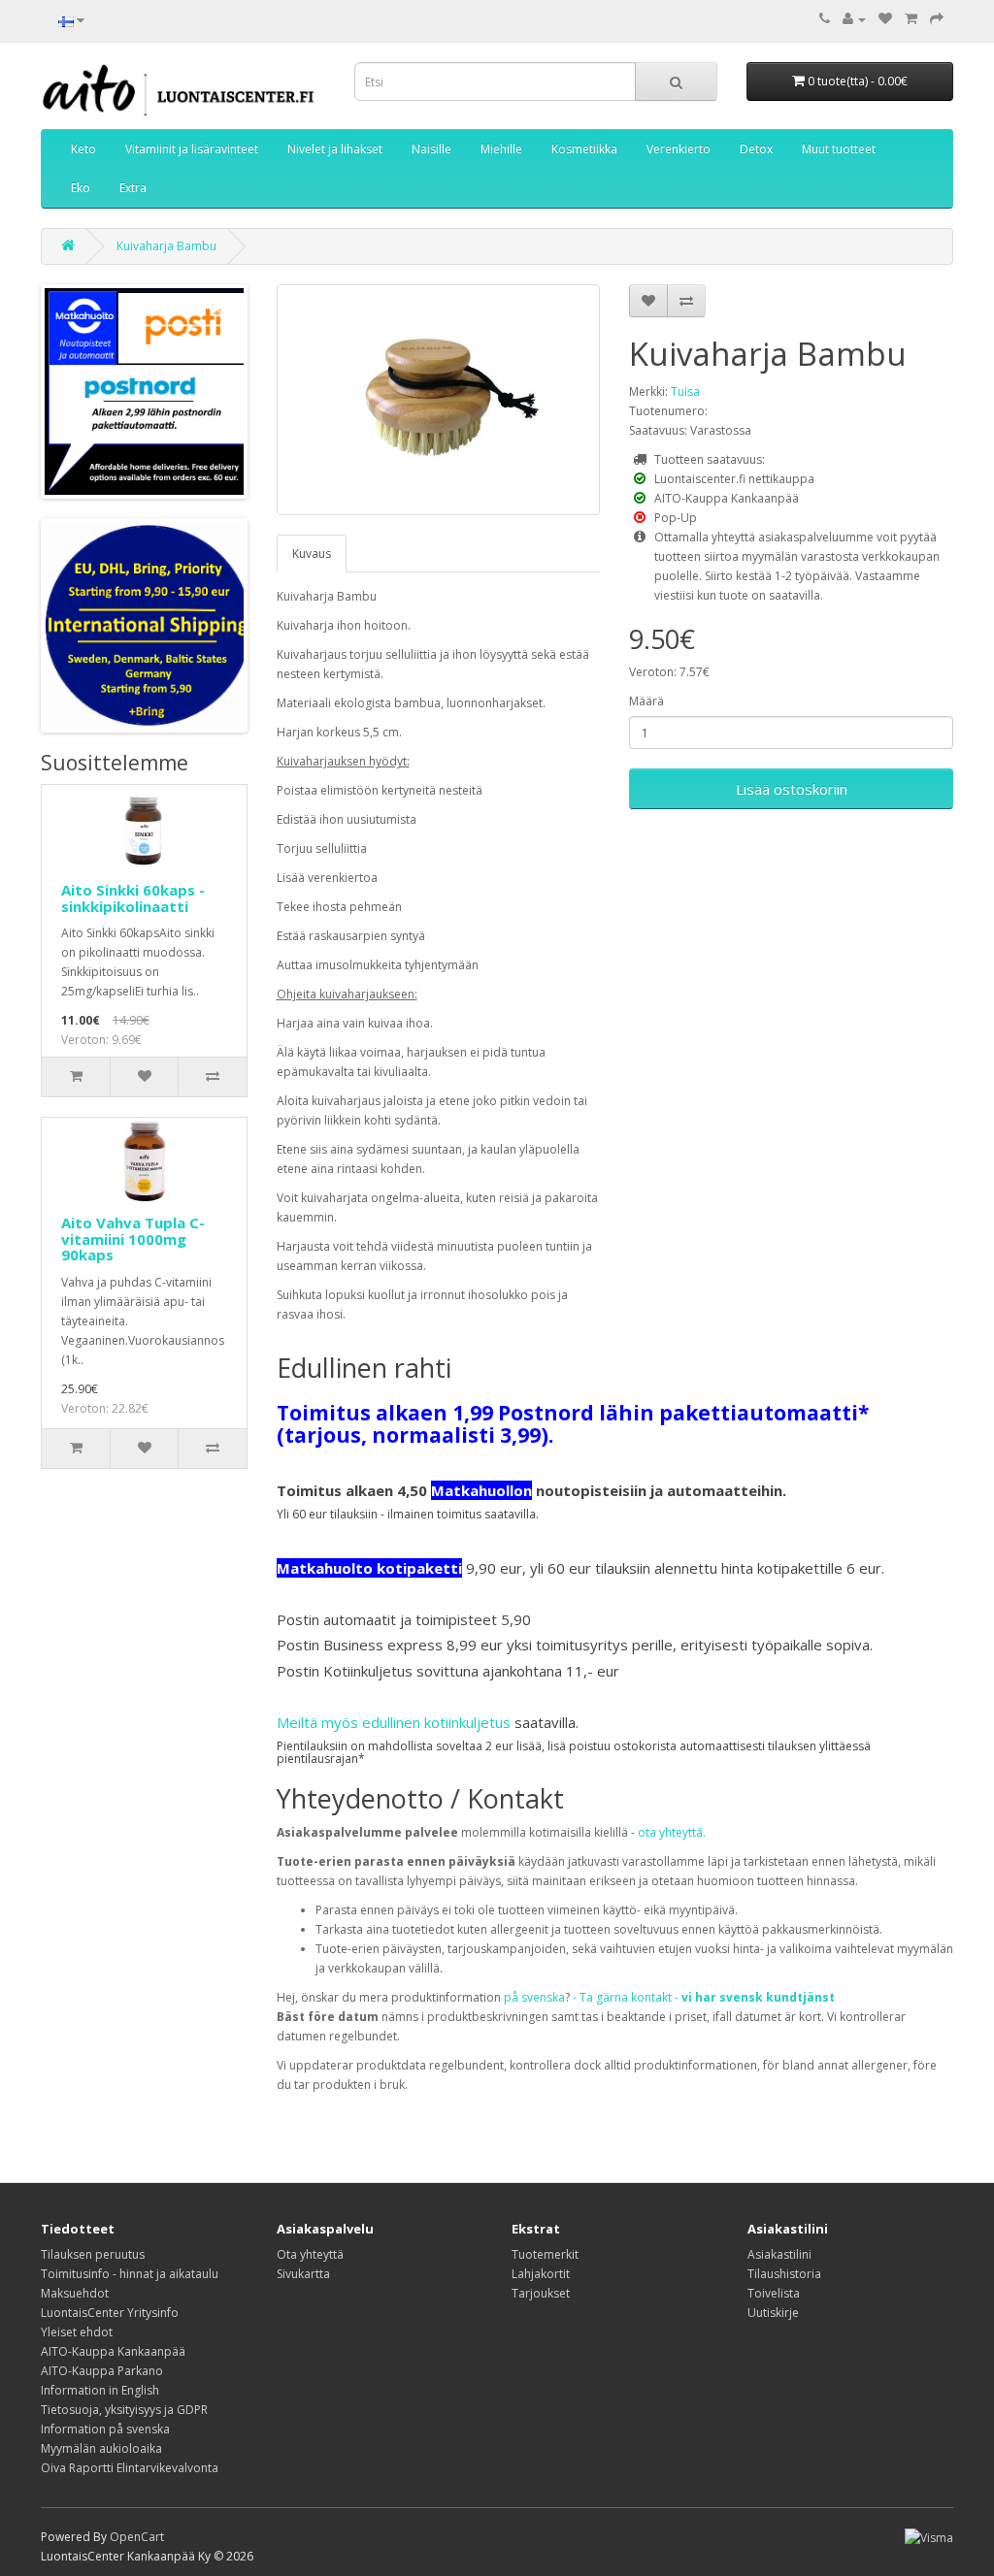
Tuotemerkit (545, 2254)
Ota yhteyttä (310, 2254)
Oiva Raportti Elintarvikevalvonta (130, 2468)
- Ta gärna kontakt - (704, 1997)
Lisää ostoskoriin (792, 789)
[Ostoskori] (911, 19)
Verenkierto (679, 149)
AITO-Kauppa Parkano (102, 2371)
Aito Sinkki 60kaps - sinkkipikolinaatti (133, 898)
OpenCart (137, 2537)
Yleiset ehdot (77, 2332)
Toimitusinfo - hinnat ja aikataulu (130, 2274)
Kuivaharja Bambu (166, 246)
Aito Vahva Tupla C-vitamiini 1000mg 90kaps (133, 1239)
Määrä (646, 701)
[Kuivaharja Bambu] (439, 400)
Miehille (501, 149)
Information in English (100, 2390)
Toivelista (774, 2293)
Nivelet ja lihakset (335, 149)
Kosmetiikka (584, 149)
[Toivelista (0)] (885, 19)
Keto (83, 149)
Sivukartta (303, 2274)
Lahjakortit (541, 2274)
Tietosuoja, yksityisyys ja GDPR (124, 2410)
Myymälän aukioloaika (101, 2448)
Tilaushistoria (784, 2274)
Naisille (431, 149)
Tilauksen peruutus (93, 2254)
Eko (81, 188)
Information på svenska (105, 2429)
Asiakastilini (779, 2254)
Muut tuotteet (839, 149)
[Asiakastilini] (854, 19)
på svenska (534, 1997)
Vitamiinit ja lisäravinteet (192, 149)
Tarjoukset (541, 2293)
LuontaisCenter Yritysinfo (110, 2313)
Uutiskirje (773, 2313)
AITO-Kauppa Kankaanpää (113, 2351)
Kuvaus (312, 554)
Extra (133, 188)
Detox (756, 149)
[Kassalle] (937, 19)
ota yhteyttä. (672, 1832)
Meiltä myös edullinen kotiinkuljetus (394, 1722)
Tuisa (685, 391)
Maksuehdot (75, 2293)
